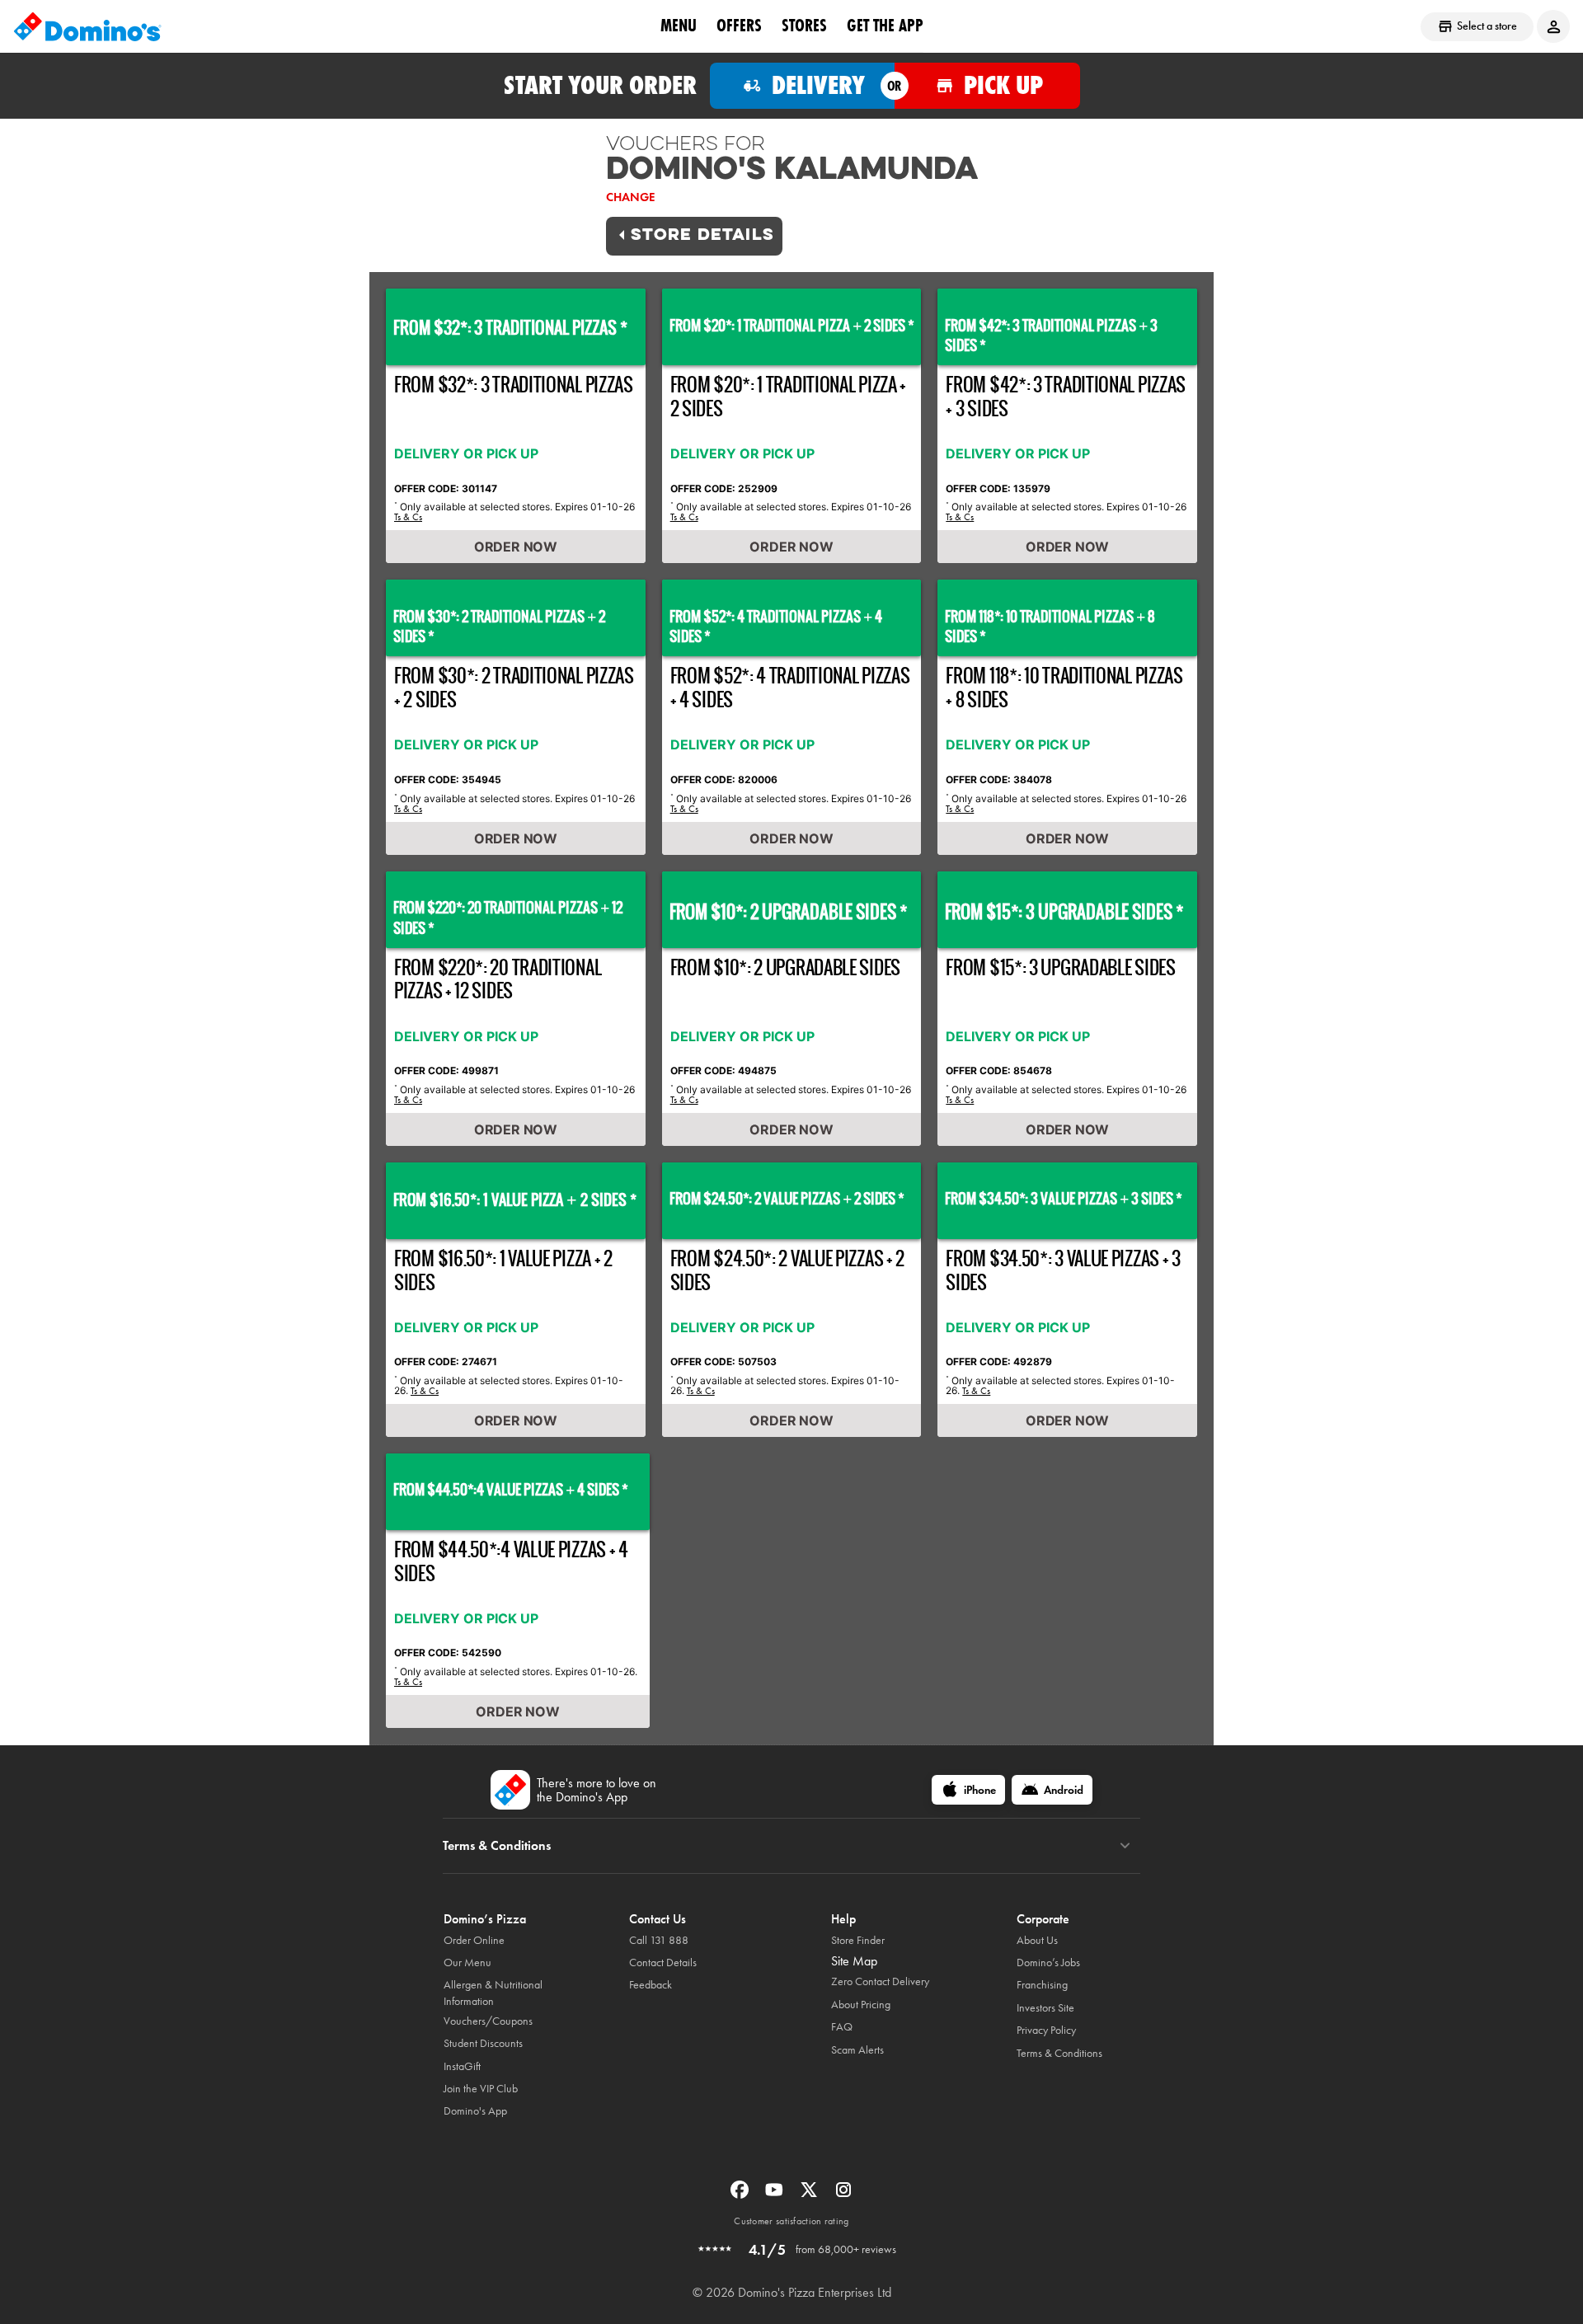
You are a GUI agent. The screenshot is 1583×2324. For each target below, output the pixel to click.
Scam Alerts (857, 2050)
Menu (679, 26)
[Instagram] (843, 2195)
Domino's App (475, 2111)
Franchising (1042, 1985)
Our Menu (467, 1962)
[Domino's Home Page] (87, 26)
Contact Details (663, 1962)
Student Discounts (483, 2043)
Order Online (474, 1940)
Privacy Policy (1046, 2030)
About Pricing (861, 2005)
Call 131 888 (659, 1940)
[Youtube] (776, 2195)
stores (804, 26)
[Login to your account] (1553, 26)
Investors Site (1045, 2008)
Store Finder (858, 1940)
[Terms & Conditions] (1125, 1846)
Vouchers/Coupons (488, 2021)
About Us (1037, 1940)
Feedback (651, 1985)
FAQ (842, 2027)
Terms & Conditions (1059, 2053)
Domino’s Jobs (1048, 1962)
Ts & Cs (408, 517)
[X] (810, 2195)
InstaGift (462, 2066)
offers (739, 26)
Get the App (885, 26)
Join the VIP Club (481, 2089)
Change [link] (630, 197)
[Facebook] (741, 2195)
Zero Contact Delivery (880, 1981)
